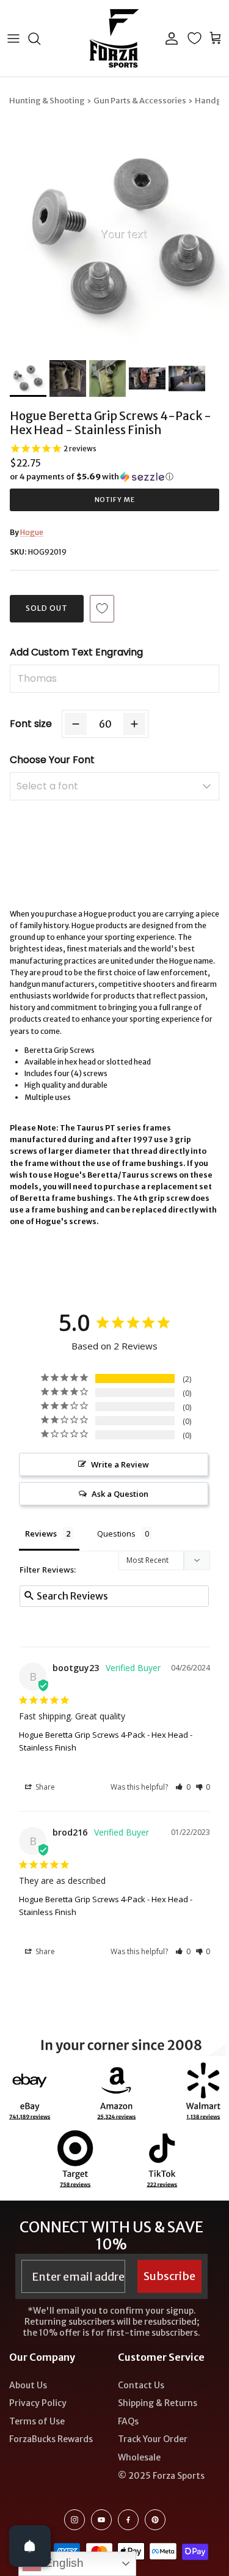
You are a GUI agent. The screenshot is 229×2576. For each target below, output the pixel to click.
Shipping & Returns (158, 2403)
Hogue (32, 532)
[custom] (75, 2520)
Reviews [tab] (41, 1533)
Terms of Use (37, 2421)
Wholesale (139, 2457)
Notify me (115, 500)
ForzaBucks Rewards (51, 2439)
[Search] (40, 39)
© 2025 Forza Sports (161, 2476)
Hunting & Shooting (47, 101)
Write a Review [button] (120, 1464)
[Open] (30, 2546)
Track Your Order (153, 2439)
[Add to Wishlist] (102, 609)
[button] (114, 477)
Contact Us (141, 2385)
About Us (28, 2385)
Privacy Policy (38, 2403)
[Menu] (13, 39)
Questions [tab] (116, 1533)
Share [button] (44, 1787)
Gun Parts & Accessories (140, 101)
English (63, 2563)
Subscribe (169, 2276)
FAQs (128, 2421)
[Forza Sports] (114, 38)
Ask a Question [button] (120, 1494)
